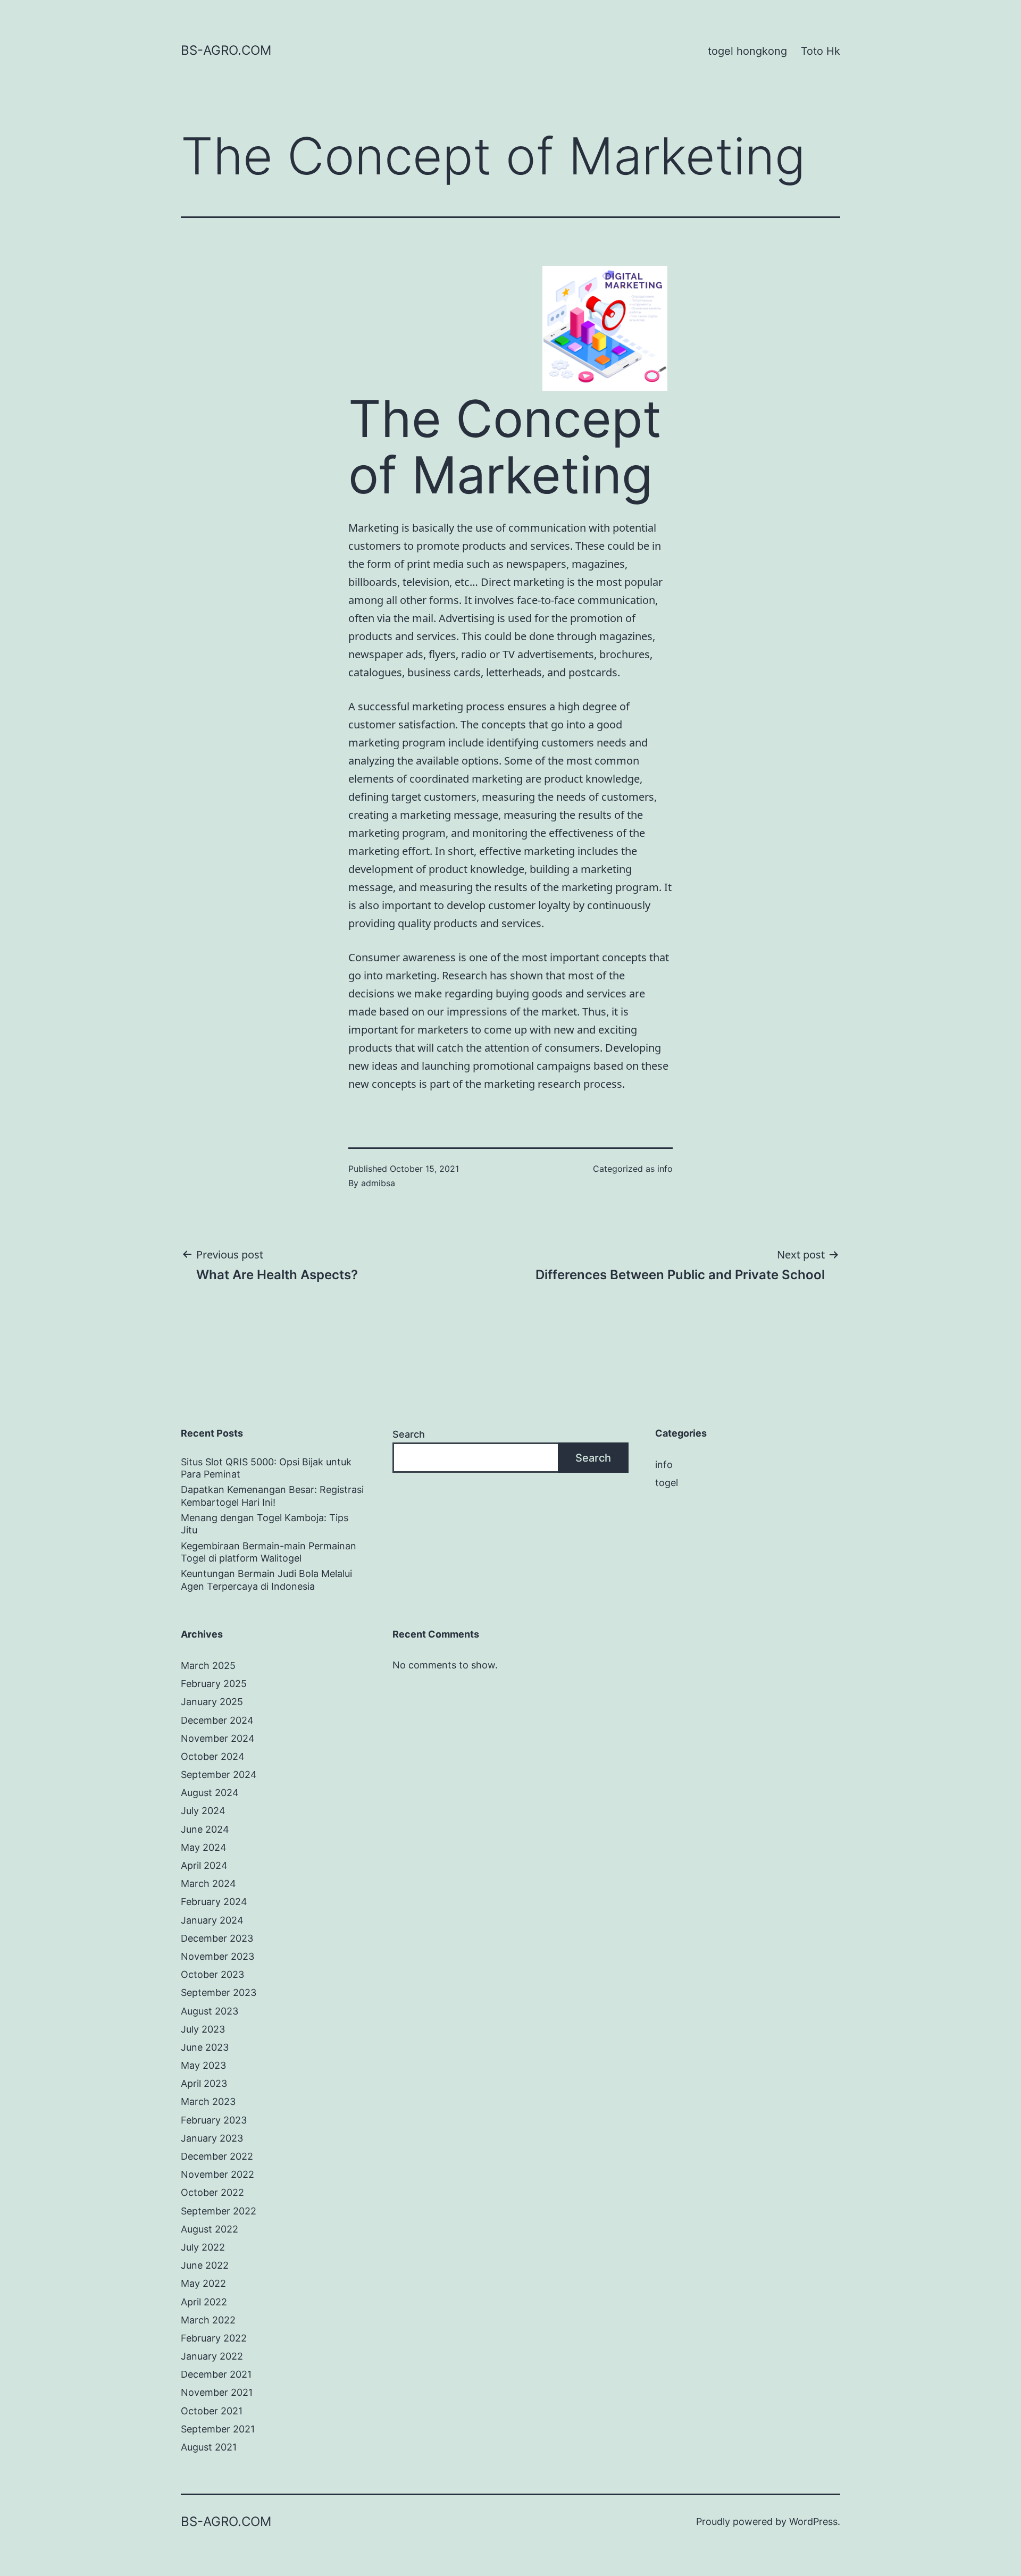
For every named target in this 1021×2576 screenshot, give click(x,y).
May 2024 (204, 1847)
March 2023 (208, 2101)
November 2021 (217, 2392)
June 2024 (205, 1829)
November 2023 (217, 1956)
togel (667, 1483)
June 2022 (205, 2265)
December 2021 (216, 2374)
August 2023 (210, 2011)
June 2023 (205, 2047)
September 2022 (219, 2211)
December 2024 (217, 1720)
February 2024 (214, 1902)
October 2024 (213, 1756)
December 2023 (217, 1938)
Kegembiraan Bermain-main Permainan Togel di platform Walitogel (269, 1552)
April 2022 (204, 2302)
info (665, 1169)
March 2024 (208, 1883)
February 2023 (214, 2120)
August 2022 (210, 2229)
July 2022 (203, 2247)
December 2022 (217, 2156)
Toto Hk (821, 51)
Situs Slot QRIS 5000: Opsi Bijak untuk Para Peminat (266, 1468)
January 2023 (212, 2138)
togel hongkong (747, 51)
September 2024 (219, 1774)
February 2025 (214, 1684)
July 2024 (203, 1811)
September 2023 (219, 1992)
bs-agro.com (226, 50)
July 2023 (203, 2029)
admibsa (378, 1183)
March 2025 (208, 1665)
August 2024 (210, 1793)
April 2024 (204, 1865)
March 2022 (208, 2320)
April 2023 (204, 2083)
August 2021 (209, 2447)
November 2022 (217, 2174)
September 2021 (218, 2429)
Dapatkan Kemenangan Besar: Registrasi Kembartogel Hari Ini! (272, 1496)
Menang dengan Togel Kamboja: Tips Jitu (265, 1524)
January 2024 (212, 1920)
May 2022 (203, 2283)
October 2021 (212, 2411)
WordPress (813, 2522)
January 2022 (212, 2356)
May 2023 (203, 2065)
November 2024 (218, 1738)
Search (409, 1434)
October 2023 (212, 1974)
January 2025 (212, 1702)
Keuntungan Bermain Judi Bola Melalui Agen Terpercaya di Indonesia (266, 1580)
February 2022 (214, 2338)
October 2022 (212, 2192)
